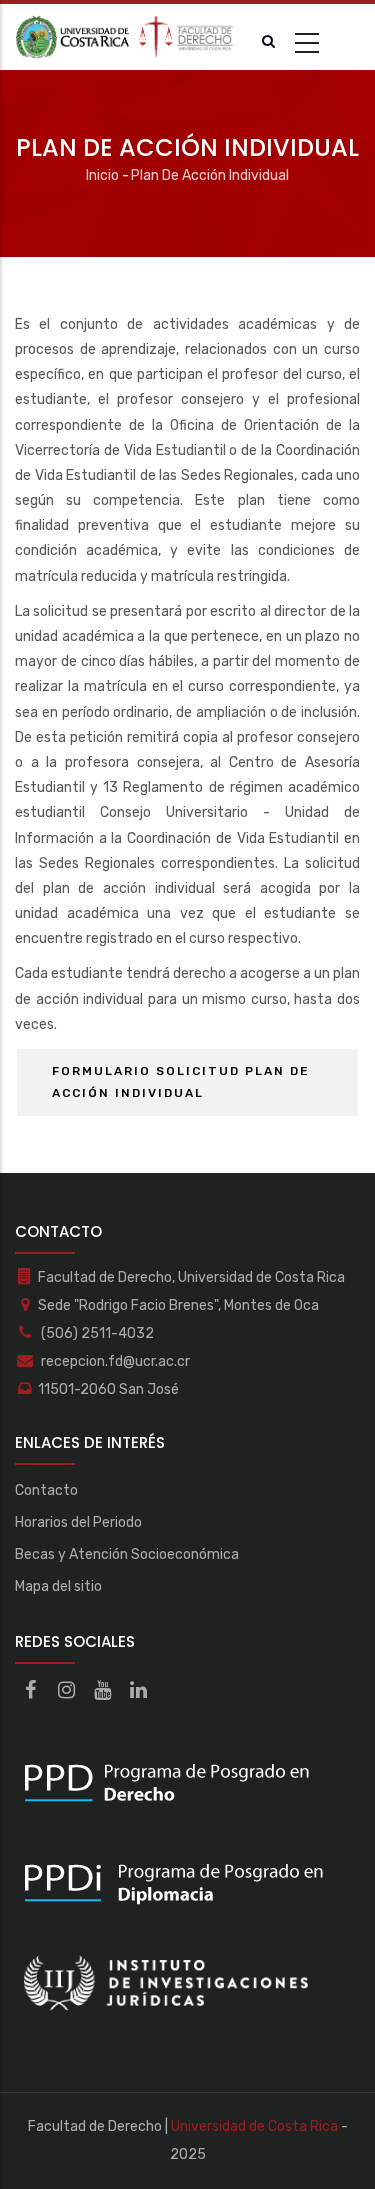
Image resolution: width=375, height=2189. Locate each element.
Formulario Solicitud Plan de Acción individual (181, 1082)
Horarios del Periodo (78, 1522)
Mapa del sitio (58, 1586)
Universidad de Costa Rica (254, 2126)
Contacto (46, 1490)
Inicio (102, 175)
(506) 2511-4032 (96, 1333)
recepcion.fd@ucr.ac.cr (114, 1361)
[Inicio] (125, 37)
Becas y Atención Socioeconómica (127, 1554)
